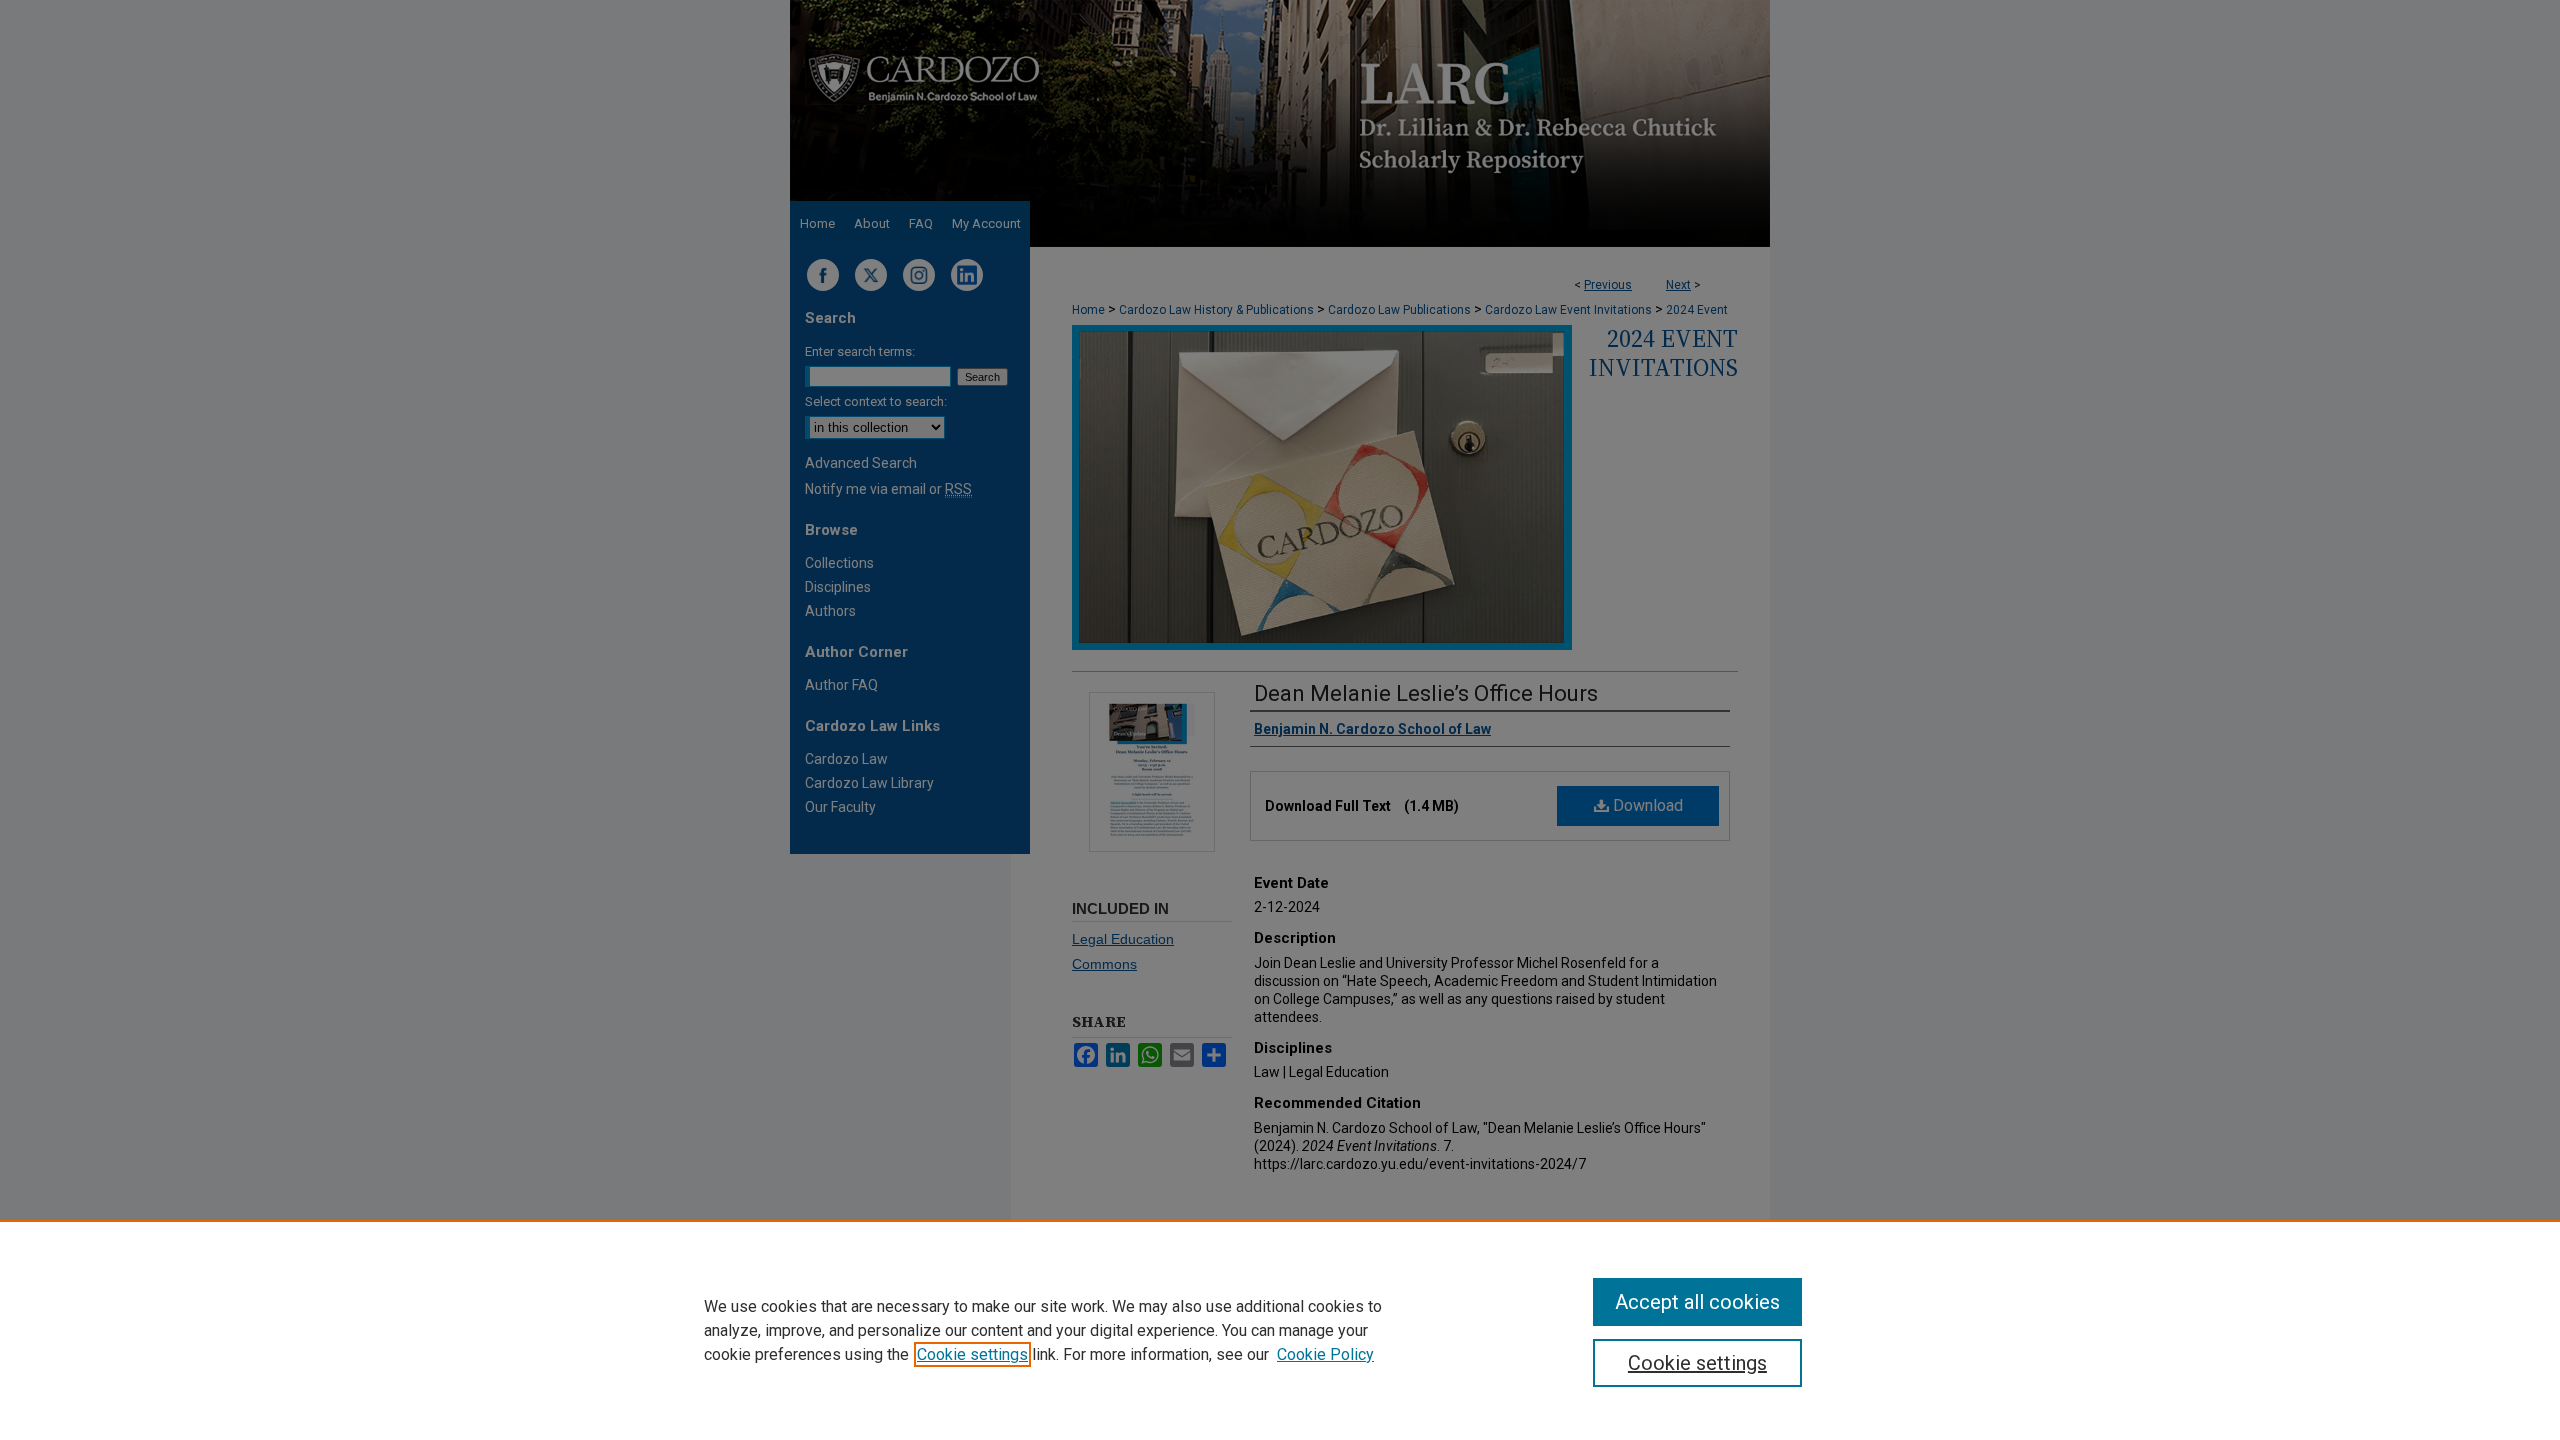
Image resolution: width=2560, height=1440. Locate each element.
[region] (1280, 1330)
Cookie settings (972, 1354)
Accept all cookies (1697, 1302)
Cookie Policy (1325, 1354)
